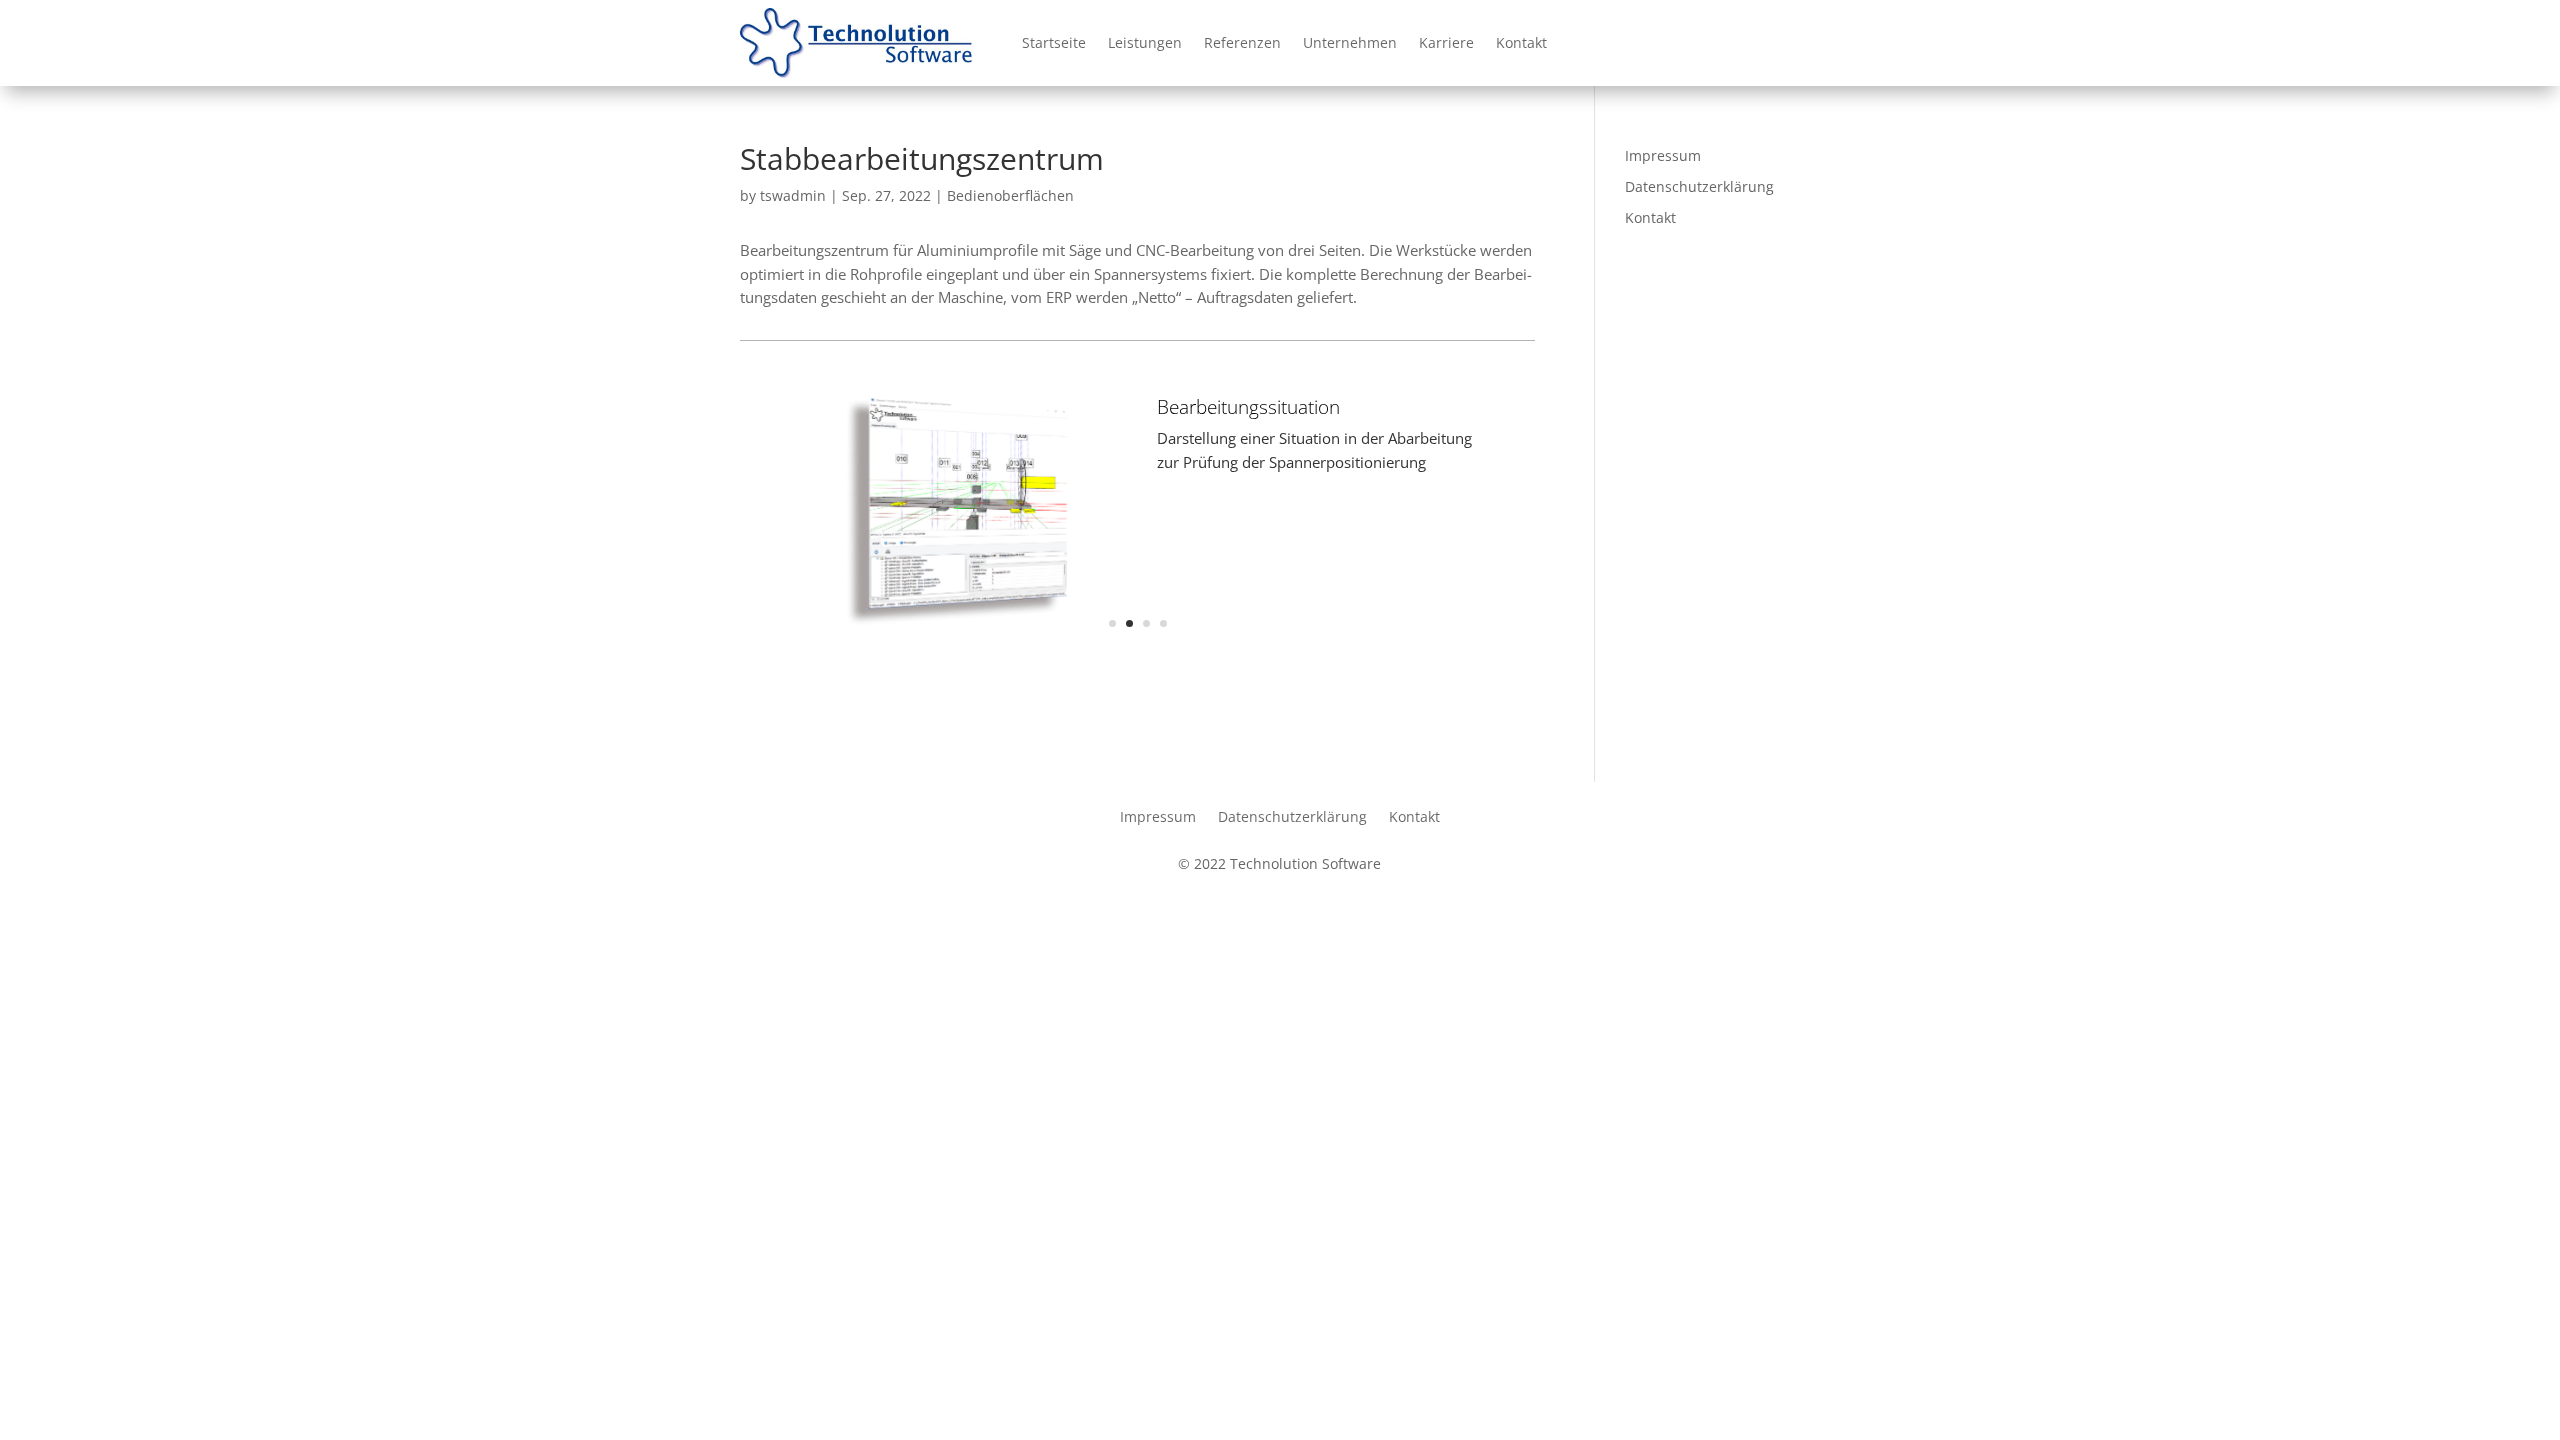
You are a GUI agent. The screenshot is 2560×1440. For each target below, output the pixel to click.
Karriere (1446, 42)
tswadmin (793, 195)
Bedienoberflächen (1010, 195)
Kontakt (1521, 42)
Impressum (1663, 155)
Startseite (1054, 42)
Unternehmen (1350, 42)
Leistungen (1145, 42)
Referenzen (1242, 42)
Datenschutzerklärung (1699, 186)
